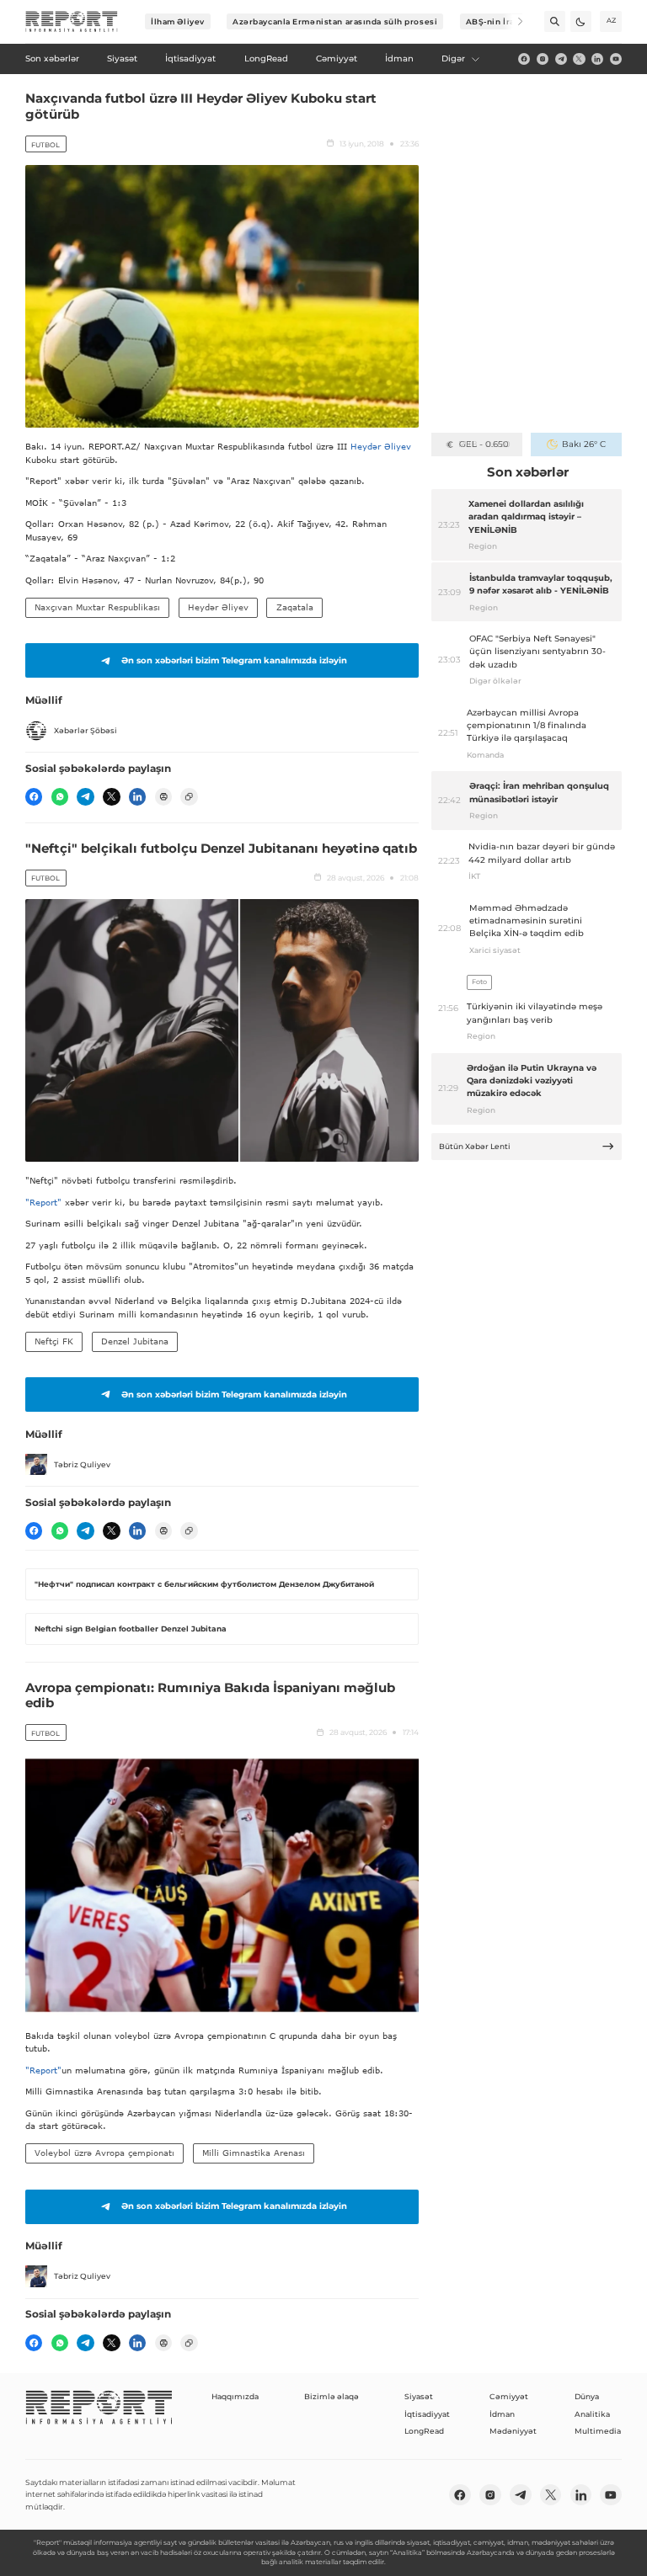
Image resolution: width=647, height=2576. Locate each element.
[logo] (72, 22)
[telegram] (561, 59)
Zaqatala (295, 607)
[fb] (524, 59)
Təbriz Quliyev (82, 1464)
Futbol (45, 145)
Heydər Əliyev (381, 446)
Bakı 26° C (583, 444)
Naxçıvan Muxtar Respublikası (97, 607)
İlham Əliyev (178, 21)
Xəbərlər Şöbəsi (86, 730)
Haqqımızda (235, 2396)
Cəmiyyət (509, 2396)
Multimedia (598, 2431)
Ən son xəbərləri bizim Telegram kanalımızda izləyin (234, 660)
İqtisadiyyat (427, 2414)
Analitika (592, 2414)
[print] (163, 796)
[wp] (60, 796)
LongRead (424, 2431)
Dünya (587, 2396)
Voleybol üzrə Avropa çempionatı (104, 2153)
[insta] (543, 59)
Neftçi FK (54, 1341)
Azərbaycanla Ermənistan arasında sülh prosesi (335, 21)
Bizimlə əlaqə (332, 2396)
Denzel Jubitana (135, 1341)
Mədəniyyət (513, 2431)
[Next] (513, 21)
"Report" (43, 1202)
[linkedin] (597, 59)
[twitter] (579, 59)
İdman (502, 2414)
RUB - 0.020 (484, 444)
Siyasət (419, 2396)
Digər (453, 59)
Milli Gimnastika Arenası (254, 2153)
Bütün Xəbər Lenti (475, 1146)
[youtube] (616, 59)
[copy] (189, 796)
